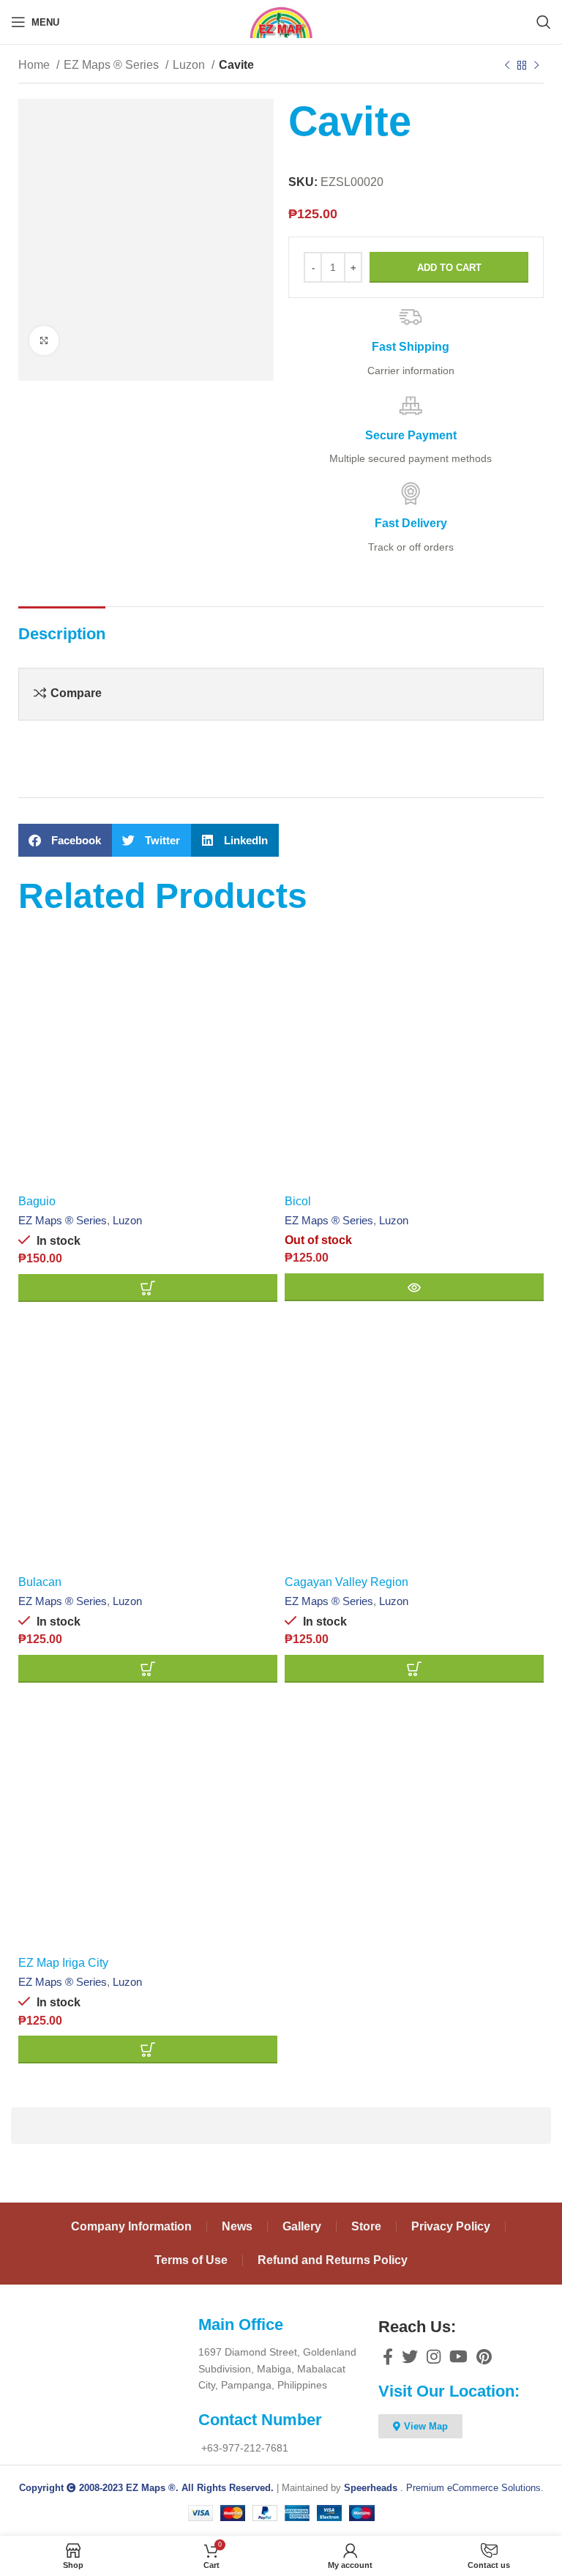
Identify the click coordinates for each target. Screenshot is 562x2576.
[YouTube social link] (458, 2356)
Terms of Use (191, 2260)
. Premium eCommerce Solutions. (444, 2488)
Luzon (190, 65)
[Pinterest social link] (484, 2356)
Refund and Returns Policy (333, 2260)
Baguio (37, 1201)
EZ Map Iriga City (63, 1963)
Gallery (302, 2226)
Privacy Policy (451, 2226)
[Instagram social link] (434, 2356)
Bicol (298, 1201)
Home (35, 65)
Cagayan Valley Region (346, 1582)
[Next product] (536, 66)
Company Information (131, 2226)
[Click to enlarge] (44, 340)
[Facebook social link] (388, 2356)
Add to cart (449, 268)
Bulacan (40, 1582)
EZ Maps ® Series (113, 65)
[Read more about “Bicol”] (414, 1287)
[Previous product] (507, 66)
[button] (65, 840)
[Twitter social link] (410, 2356)
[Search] (544, 22)
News (237, 2226)
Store (366, 2226)
